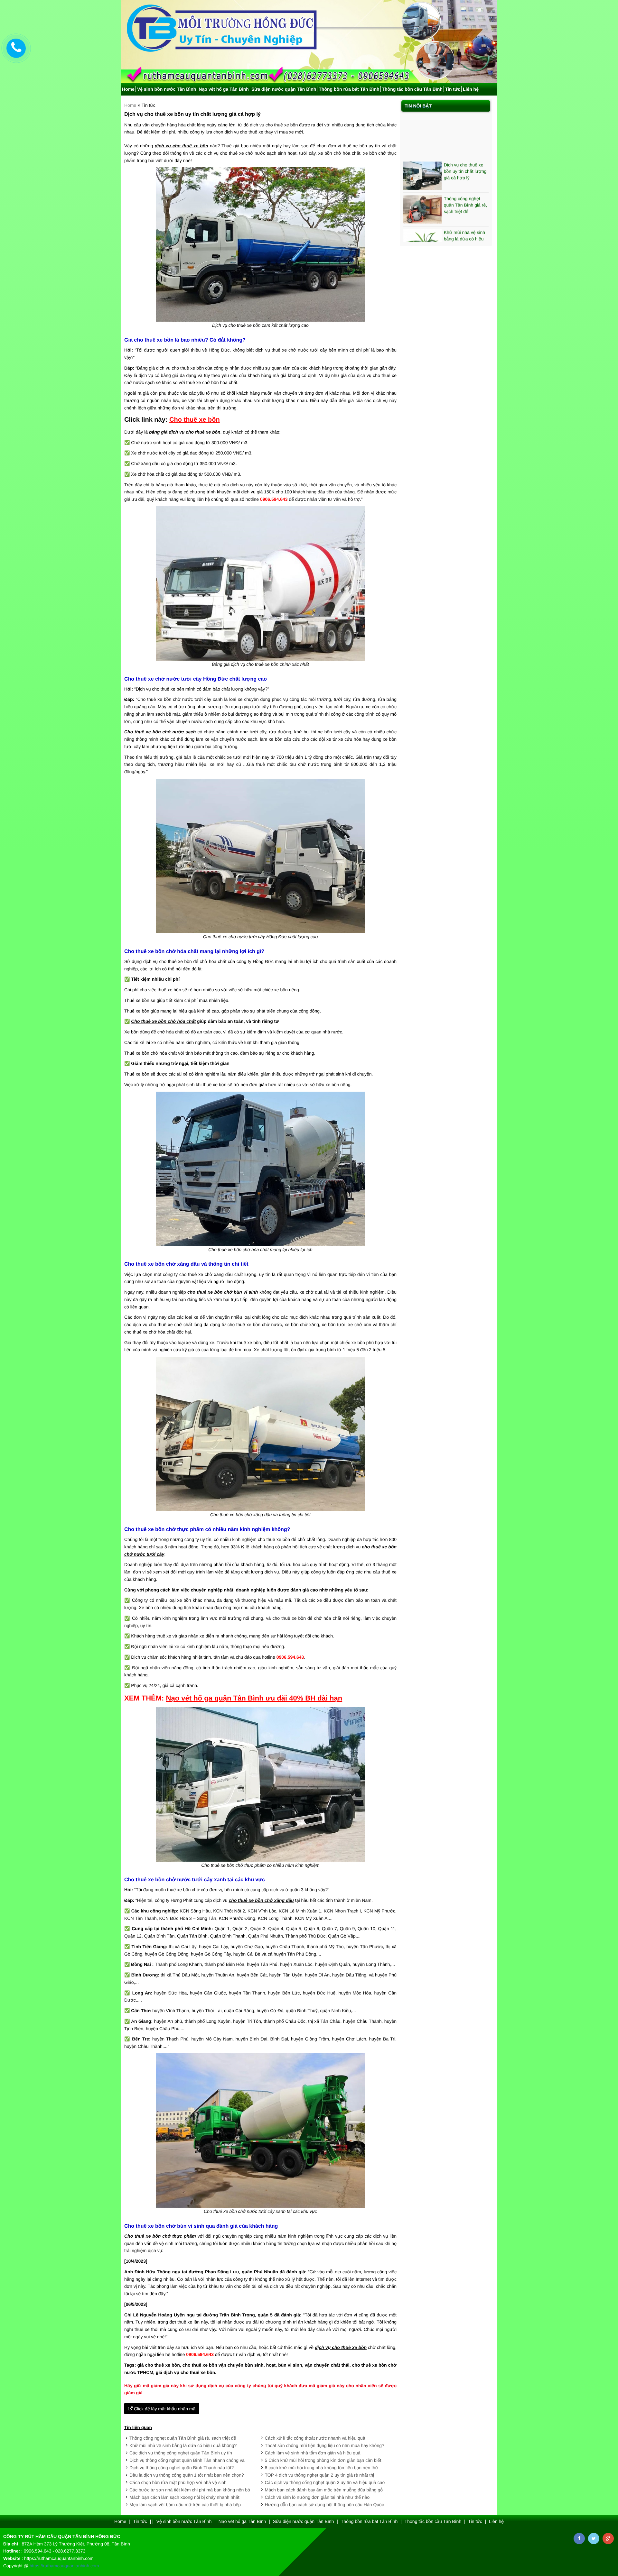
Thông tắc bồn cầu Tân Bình (412, 89)
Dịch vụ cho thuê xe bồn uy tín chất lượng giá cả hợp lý (465, 127)
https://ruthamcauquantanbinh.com (64, 2566)
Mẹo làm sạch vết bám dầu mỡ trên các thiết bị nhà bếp (185, 2505)
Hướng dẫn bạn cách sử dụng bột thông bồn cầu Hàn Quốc (324, 2505)
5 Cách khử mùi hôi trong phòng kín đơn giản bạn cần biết (323, 2460)
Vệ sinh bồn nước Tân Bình (167, 89)
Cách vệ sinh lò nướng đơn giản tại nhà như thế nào (317, 2497)
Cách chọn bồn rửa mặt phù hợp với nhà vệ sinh (178, 2482)
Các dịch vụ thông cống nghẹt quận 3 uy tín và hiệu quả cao (325, 2482)
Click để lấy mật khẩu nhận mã (164, 2409)
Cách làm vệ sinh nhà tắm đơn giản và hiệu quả (313, 2453)
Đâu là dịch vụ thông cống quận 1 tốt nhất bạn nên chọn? (187, 2475)
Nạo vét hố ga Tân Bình (224, 89)
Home (128, 89)
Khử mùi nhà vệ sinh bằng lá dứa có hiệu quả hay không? (464, 194)
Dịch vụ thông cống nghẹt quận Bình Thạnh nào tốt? (182, 2468)
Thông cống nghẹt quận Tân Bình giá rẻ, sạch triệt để (183, 2438)
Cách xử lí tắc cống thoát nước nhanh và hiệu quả (315, 2438)
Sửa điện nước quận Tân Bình (284, 89)
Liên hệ (471, 89)
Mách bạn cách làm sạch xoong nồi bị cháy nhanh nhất (184, 2497)
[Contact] (16, 48)
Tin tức (453, 89)
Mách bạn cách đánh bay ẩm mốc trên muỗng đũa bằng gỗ (324, 2490)
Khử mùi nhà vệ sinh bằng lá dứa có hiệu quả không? (183, 2445)
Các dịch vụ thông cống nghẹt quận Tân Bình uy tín (181, 2453)
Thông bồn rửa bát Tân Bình (349, 89)
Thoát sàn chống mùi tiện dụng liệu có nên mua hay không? (325, 2445)
